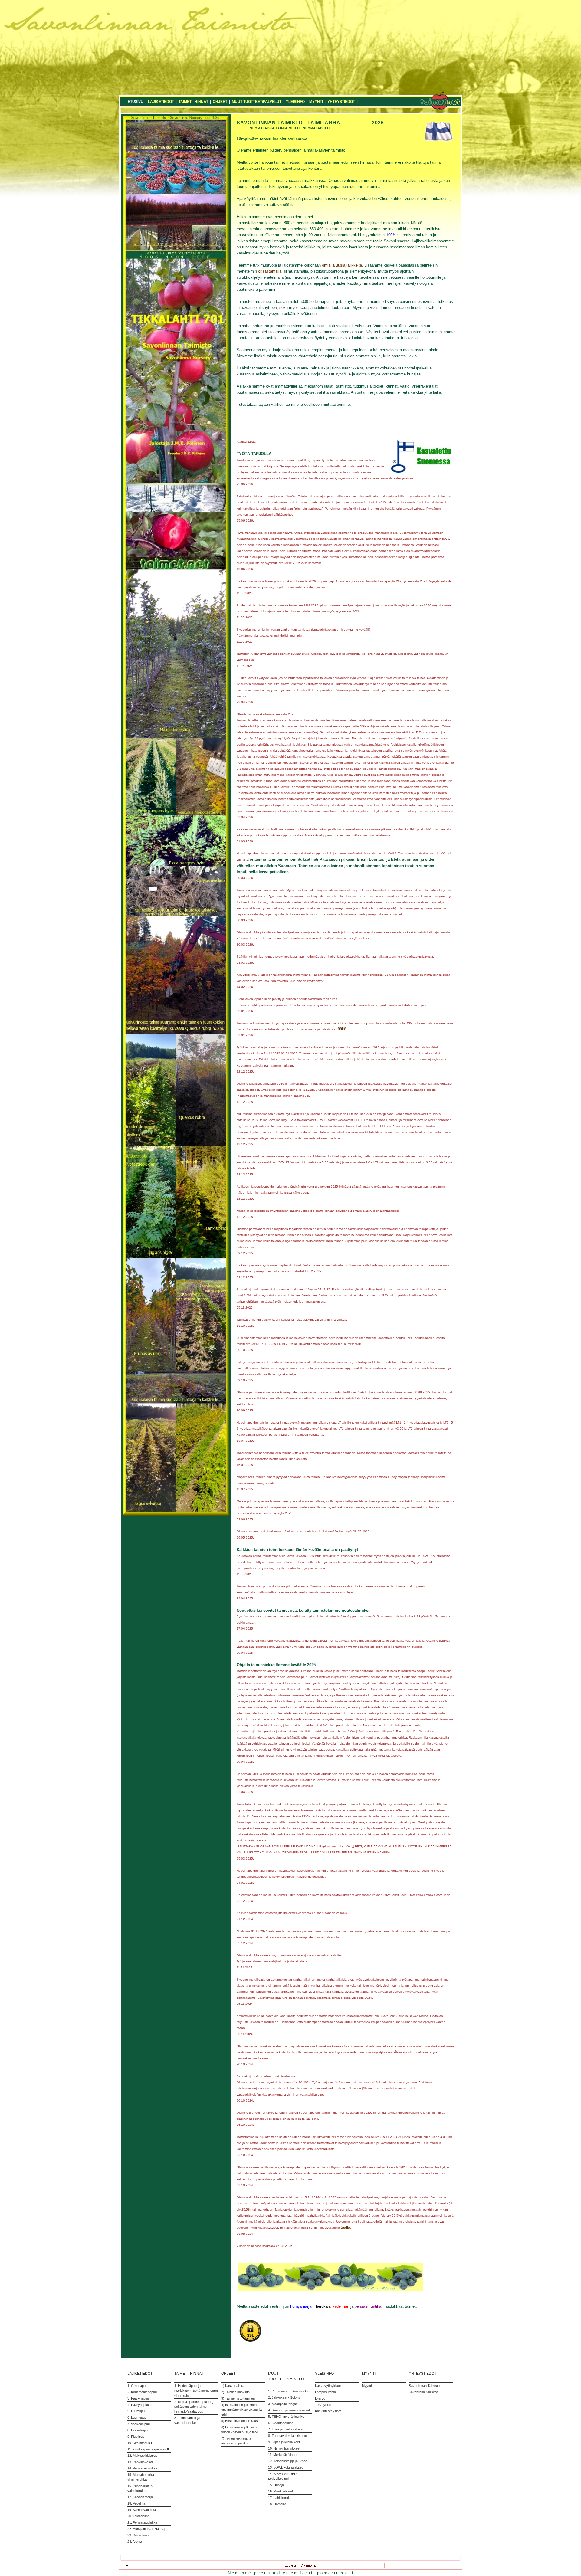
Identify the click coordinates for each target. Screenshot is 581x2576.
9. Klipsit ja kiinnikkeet (284, 2442)
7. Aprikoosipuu (139, 2424)
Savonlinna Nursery (423, 2392)
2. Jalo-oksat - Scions (284, 2397)
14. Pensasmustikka (142, 2468)
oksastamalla (270, 271)
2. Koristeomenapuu (142, 2392)
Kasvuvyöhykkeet (328, 2386)
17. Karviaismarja (140, 2497)
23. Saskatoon (138, 2535)
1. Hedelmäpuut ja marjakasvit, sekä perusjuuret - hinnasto (196, 2391)
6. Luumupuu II (138, 2417)
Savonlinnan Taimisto (424, 2386)
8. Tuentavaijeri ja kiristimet (288, 2436)
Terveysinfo (324, 2405)
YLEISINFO (295, 102)
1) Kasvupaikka (233, 2386)
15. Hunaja (276, 2485)
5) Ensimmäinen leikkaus (240, 2421)
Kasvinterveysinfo (328, 2411)
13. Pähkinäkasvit (140, 2462)
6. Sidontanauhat (280, 2423)
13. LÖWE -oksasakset (285, 2467)
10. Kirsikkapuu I (140, 2443)
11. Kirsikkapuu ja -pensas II (148, 2449)
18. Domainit (277, 2504)
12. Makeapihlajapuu (142, 2456)
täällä (345, 2227)
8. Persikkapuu (138, 2430)
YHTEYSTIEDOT (341, 102)
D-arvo (320, 2398)
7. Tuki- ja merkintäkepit (286, 2429)
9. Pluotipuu (136, 2437)
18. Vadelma (136, 2503)
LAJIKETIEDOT (161, 102)
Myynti (367, 2386)
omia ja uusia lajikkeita (342, 265)
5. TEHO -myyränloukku (286, 2417)
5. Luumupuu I (138, 2411)
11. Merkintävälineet (283, 2455)
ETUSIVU (136, 102)
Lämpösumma (325, 2392)
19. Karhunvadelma (142, 2510)
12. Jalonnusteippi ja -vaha (288, 2461)
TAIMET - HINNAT (193, 102)
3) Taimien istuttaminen (238, 2398)
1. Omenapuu (137, 2386)
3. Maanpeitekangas (283, 2404)
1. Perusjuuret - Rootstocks (288, 2391)
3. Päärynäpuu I (139, 2398)
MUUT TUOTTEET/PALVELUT (257, 102)
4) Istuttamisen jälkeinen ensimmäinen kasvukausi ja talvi (241, 2410)
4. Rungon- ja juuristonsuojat (289, 2410)
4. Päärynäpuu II (140, 2405)
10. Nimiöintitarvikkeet (284, 2448)
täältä (341, 1029)
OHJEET (220, 102)
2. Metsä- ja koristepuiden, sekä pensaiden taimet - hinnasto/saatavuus (194, 2407)
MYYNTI (316, 102)
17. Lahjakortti (278, 2498)
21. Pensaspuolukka (142, 2522)
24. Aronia (135, 2542)
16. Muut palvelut (281, 2491)
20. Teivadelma (138, 2516)
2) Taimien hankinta (235, 2392)
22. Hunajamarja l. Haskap (147, 2529)
